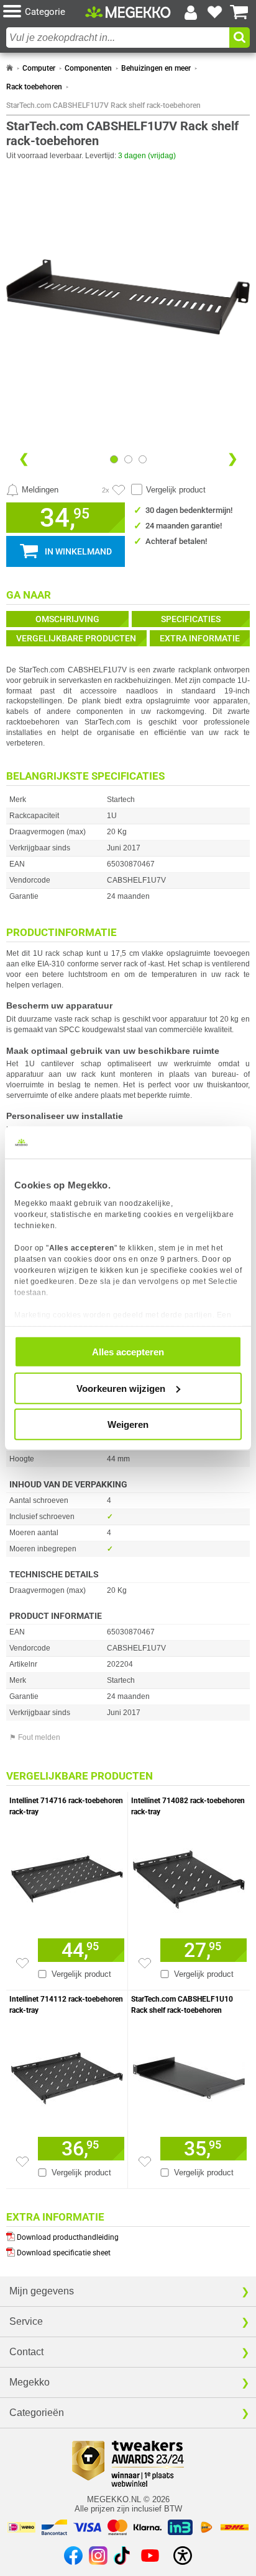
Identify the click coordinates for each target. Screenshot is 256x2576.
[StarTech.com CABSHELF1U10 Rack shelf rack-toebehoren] (189, 2075)
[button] (44, 12)
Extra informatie (200, 638)
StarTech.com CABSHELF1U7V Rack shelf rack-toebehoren (103, 105)
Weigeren (128, 1424)
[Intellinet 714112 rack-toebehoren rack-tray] (67, 2075)
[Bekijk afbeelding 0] (114, 459)
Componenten (88, 68)
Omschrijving (67, 619)
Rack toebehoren (34, 87)
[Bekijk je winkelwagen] (239, 12)
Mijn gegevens (42, 2291)
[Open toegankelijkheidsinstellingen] (183, 2556)
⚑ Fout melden (35, 1737)
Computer (39, 68)
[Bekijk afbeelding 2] (143, 459)
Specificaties (191, 619)
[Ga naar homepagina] (128, 12)
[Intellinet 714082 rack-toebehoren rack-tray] (189, 1876)
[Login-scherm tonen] (191, 12)
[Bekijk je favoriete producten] (215, 12)
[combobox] (118, 38)
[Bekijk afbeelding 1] (128, 459)
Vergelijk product (176, 490)
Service (26, 2321)
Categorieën (37, 2413)
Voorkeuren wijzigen (121, 1388)
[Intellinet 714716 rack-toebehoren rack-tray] (67, 1876)
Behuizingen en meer (156, 68)
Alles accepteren (128, 1352)
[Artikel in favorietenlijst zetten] (119, 490)
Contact (26, 2352)
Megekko (30, 2382)
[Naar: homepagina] (10, 68)
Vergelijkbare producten (76, 638)
